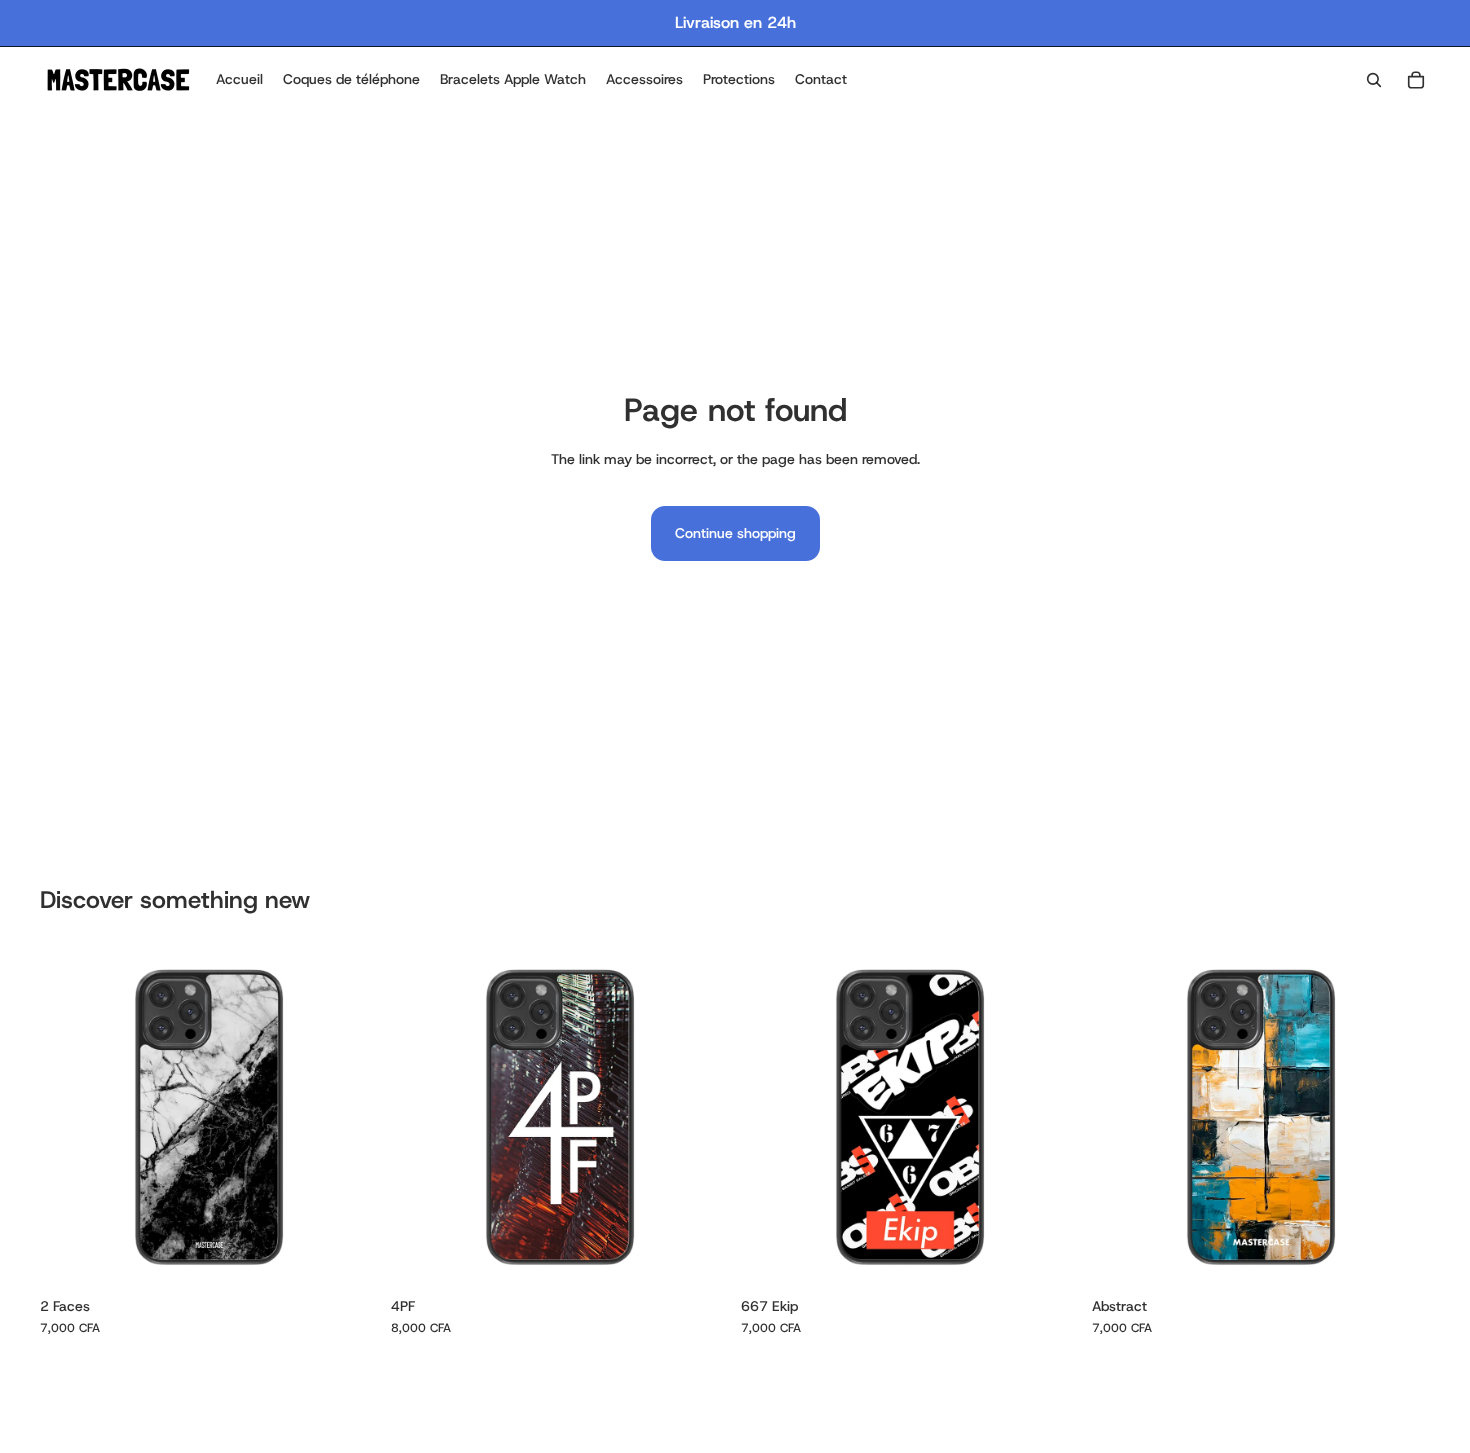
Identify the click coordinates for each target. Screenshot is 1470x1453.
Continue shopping (735, 533)
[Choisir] (348, 1256)
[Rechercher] (1374, 80)
